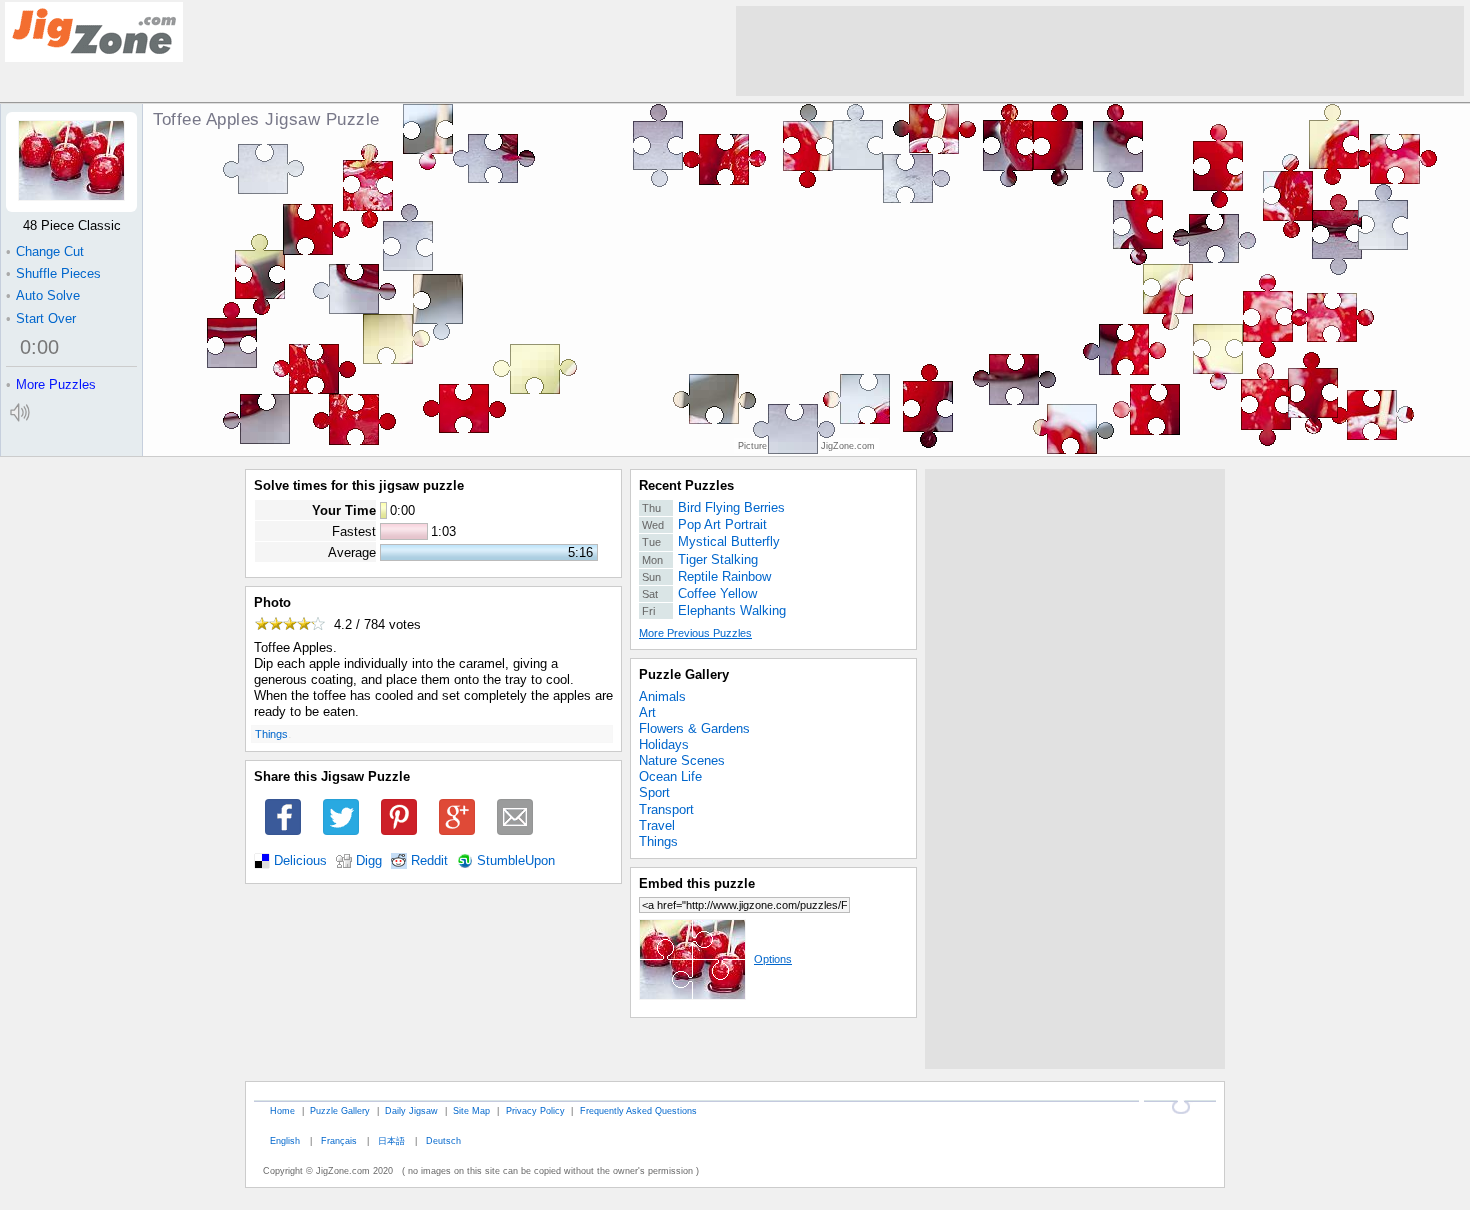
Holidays (664, 744)
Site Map (471, 1110)
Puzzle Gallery (684, 674)
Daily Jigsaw (411, 1110)
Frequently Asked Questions (638, 1110)
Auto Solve (43, 295)
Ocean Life (670, 776)
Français (339, 1140)
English (285, 1140)
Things (271, 734)
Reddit (429, 861)
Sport (654, 792)
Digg (369, 861)
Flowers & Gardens (694, 728)
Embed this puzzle (697, 883)
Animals (662, 696)
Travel (657, 825)
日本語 (391, 1140)
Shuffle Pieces (53, 273)
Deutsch (443, 1140)
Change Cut (45, 251)
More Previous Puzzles (695, 633)
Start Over (41, 318)
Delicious (300, 861)
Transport (666, 809)
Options (773, 959)
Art (647, 712)
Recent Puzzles (686, 485)
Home (282, 1110)
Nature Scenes (682, 760)
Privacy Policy (535, 1110)
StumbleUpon (516, 861)
